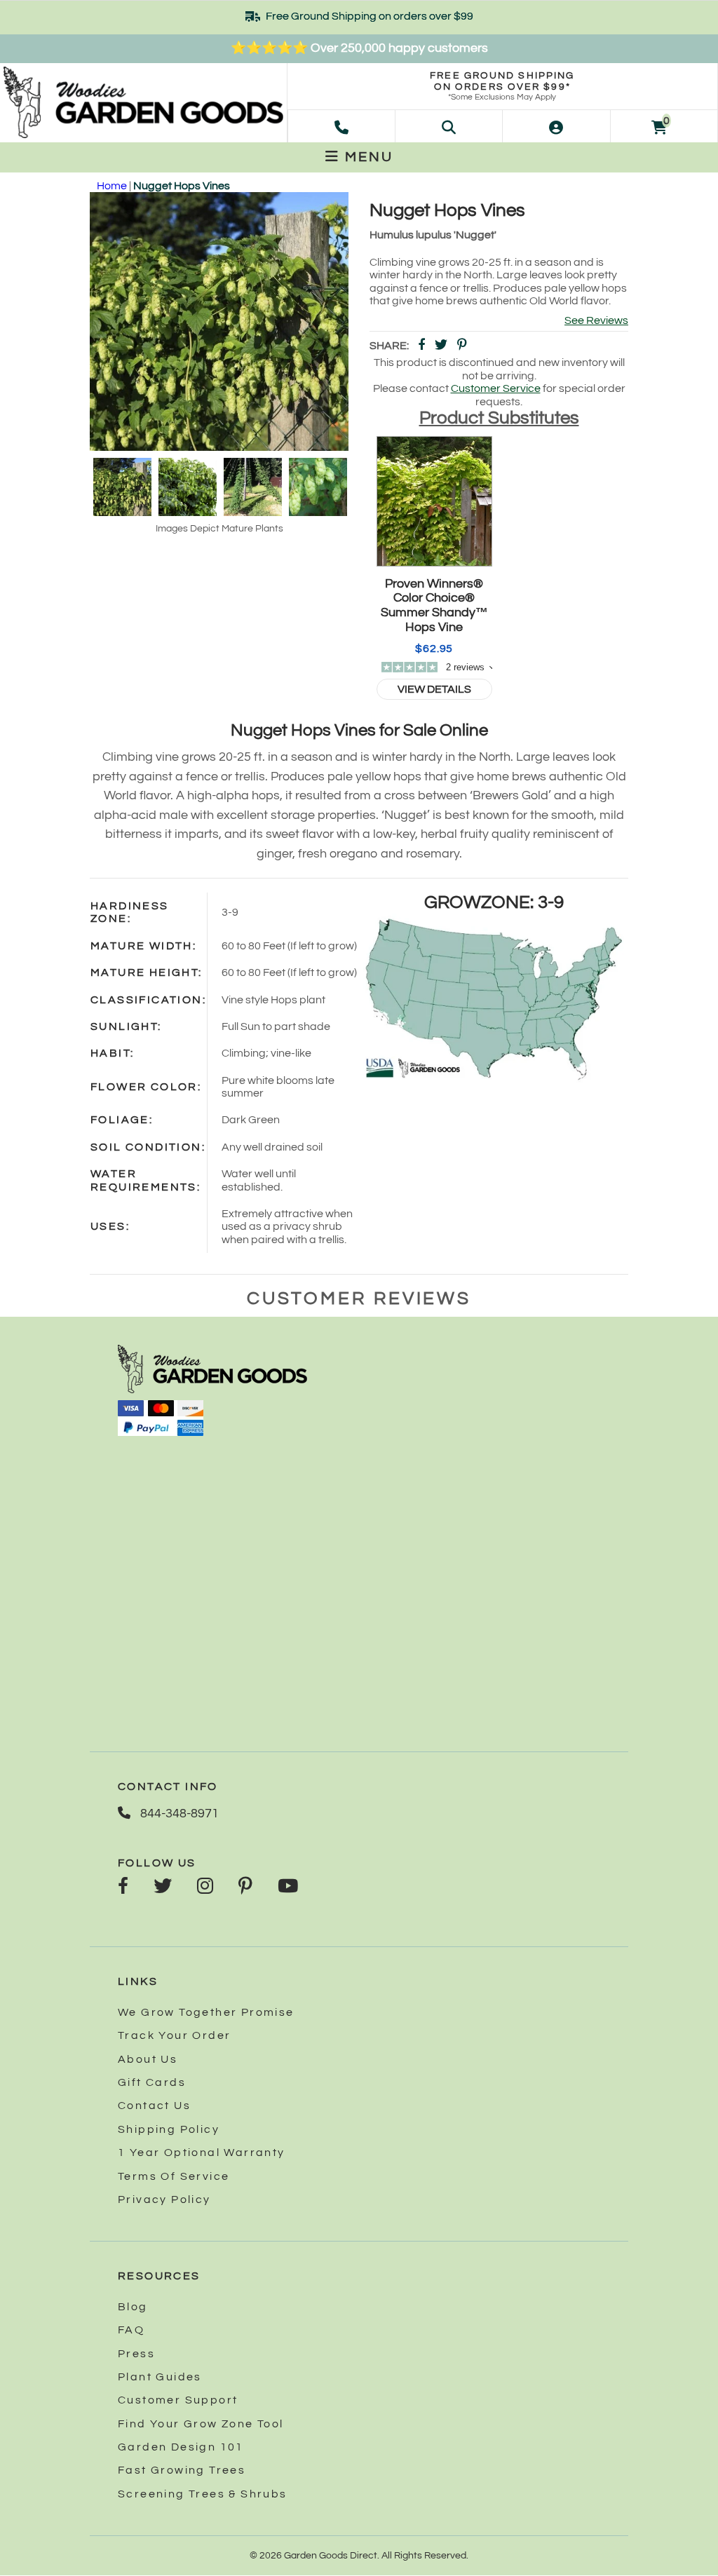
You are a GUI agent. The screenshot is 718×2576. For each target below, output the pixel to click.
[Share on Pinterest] (462, 346)
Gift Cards (152, 2082)
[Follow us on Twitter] (163, 1887)
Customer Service (496, 388)
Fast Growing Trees (182, 2470)
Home (112, 186)
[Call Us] (341, 126)
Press (136, 2354)
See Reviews (596, 320)
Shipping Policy (169, 2129)
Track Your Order (174, 2035)
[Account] (556, 126)
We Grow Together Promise (206, 2012)
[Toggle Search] (449, 126)
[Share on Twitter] (441, 346)
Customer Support (178, 2400)
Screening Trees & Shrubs (203, 2494)
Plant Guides (160, 2377)
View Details (434, 689)
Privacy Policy (164, 2199)
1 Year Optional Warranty (202, 2153)
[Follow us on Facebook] (123, 1887)
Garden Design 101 (181, 2447)
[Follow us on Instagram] (205, 1887)
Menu (367, 157)
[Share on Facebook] (421, 346)
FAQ (131, 2330)
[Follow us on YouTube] (288, 1887)
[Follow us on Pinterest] (245, 1887)
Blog (133, 2307)
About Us (148, 2059)
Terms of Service (174, 2176)
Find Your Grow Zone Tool (201, 2424)
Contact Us (154, 2106)
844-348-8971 (178, 1814)
